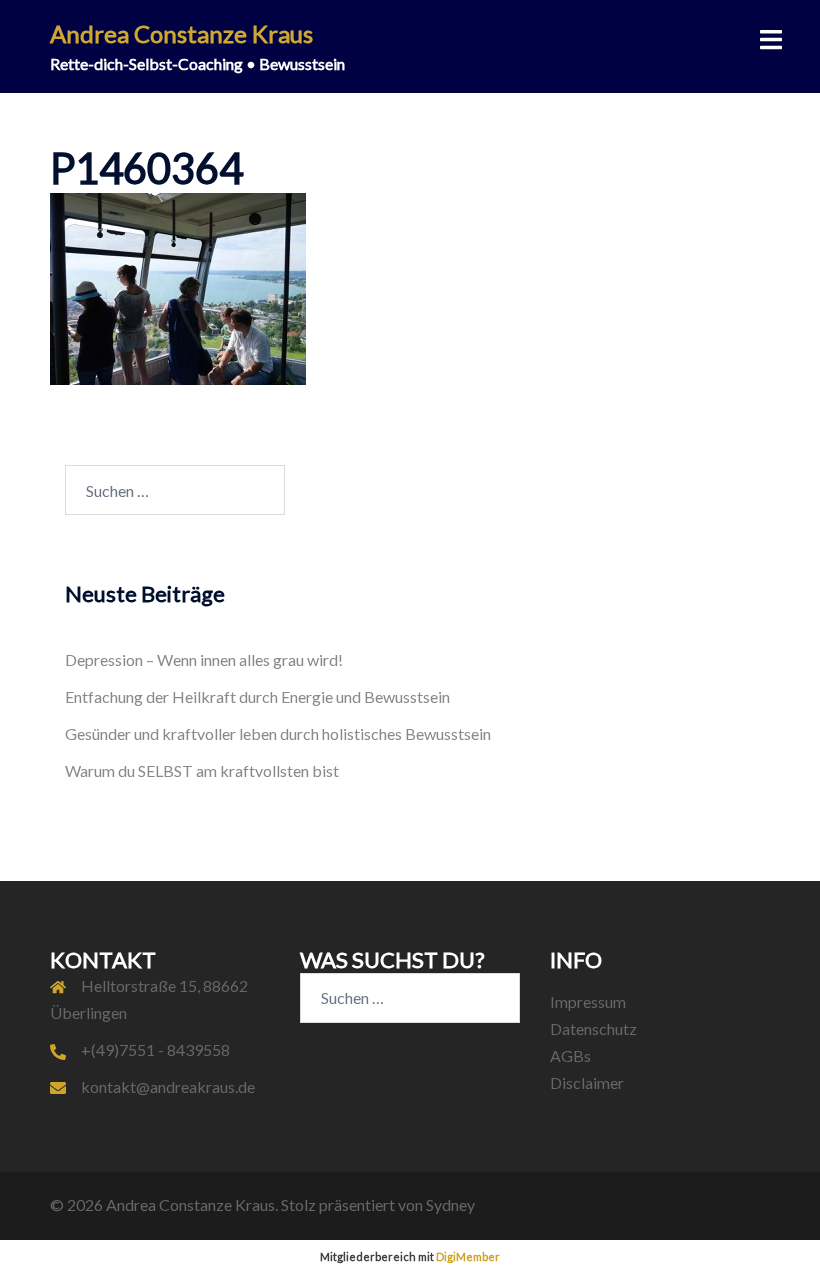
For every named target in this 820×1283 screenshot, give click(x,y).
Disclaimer (587, 1082)
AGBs (570, 1055)
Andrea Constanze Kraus (181, 33)
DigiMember (468, 1256)
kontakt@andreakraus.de (168, 1086)
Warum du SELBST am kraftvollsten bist (202, 770)
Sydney (450, 1204)
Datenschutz (593, 1028)
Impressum (588, 1001)
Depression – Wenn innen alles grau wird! (204, 659)
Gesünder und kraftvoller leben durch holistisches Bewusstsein (278, 733)
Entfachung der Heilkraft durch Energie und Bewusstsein (257, 696)
